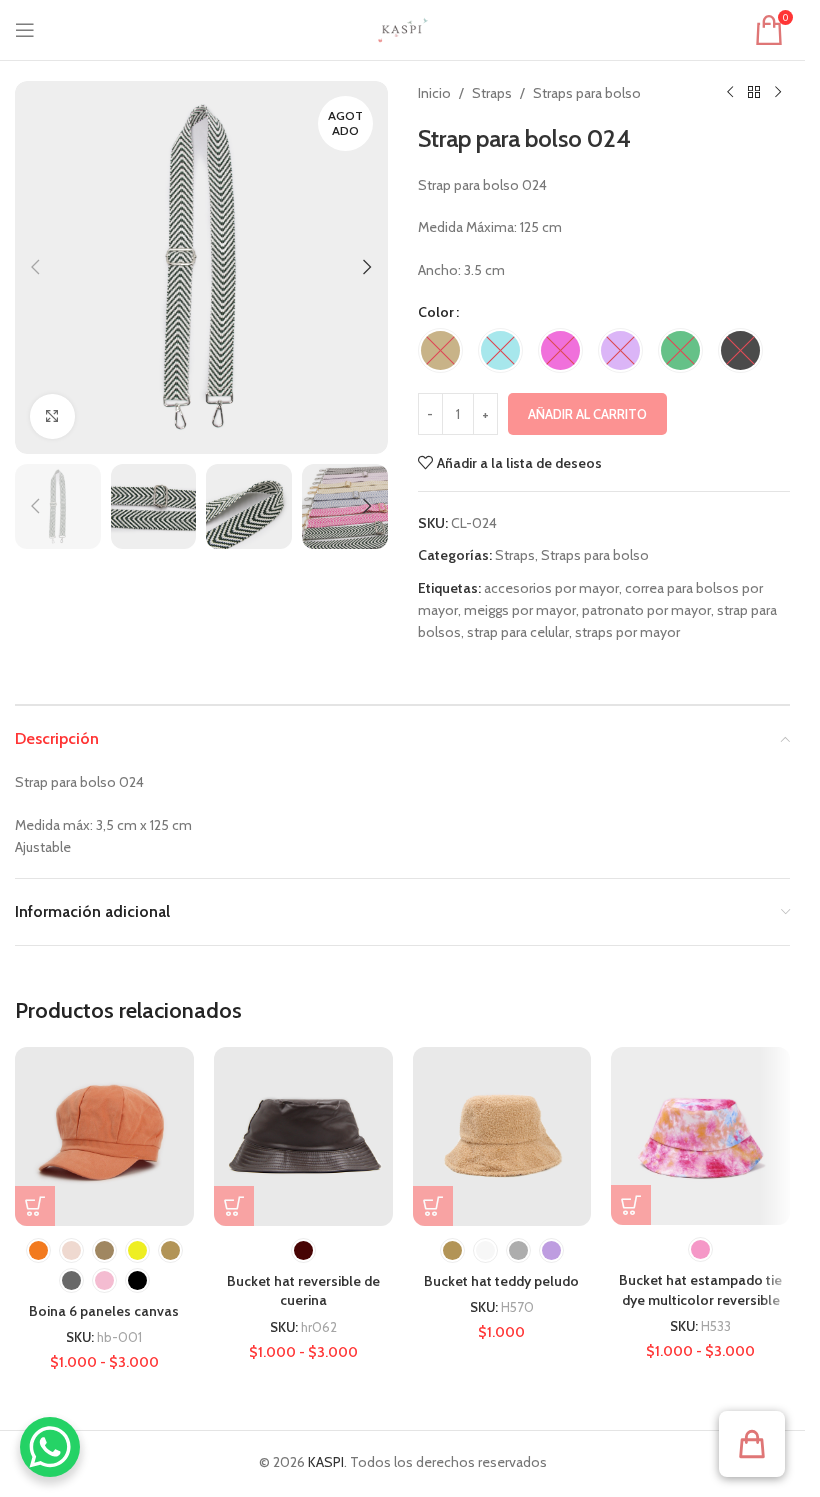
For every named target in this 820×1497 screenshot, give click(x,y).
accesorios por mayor (551, 588)
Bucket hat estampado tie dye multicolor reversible (700, 1290)
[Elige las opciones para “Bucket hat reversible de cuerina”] (234, 1206)
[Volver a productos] (754, 93)
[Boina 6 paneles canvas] (104, 1136)
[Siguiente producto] (778, 93)
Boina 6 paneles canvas (104, 1311)
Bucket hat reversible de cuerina (303, 1291)
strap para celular (518, 632)
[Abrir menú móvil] (25, 30)
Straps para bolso (587, 93)
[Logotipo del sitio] (403, 28)
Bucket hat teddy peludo (501, 1281)
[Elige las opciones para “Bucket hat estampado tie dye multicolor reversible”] (631, 1205)
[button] (35, 267)
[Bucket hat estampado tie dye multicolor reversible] (700, 1136)
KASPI (326, 1462)
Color (436, 312)
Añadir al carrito (587, 414)
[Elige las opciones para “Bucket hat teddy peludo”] (433, 1206)
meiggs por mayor (520, 610)
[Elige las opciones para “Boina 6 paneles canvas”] (35, 1206)
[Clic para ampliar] (52, 416)
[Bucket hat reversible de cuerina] (303, 1136)
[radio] (440, 350)
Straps (492, 93)
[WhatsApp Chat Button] (50, 1447)
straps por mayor (627, 632)
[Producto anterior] (730, 93)
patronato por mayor (646, 610)
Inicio (434, 93)
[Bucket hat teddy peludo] (502, 1136)
